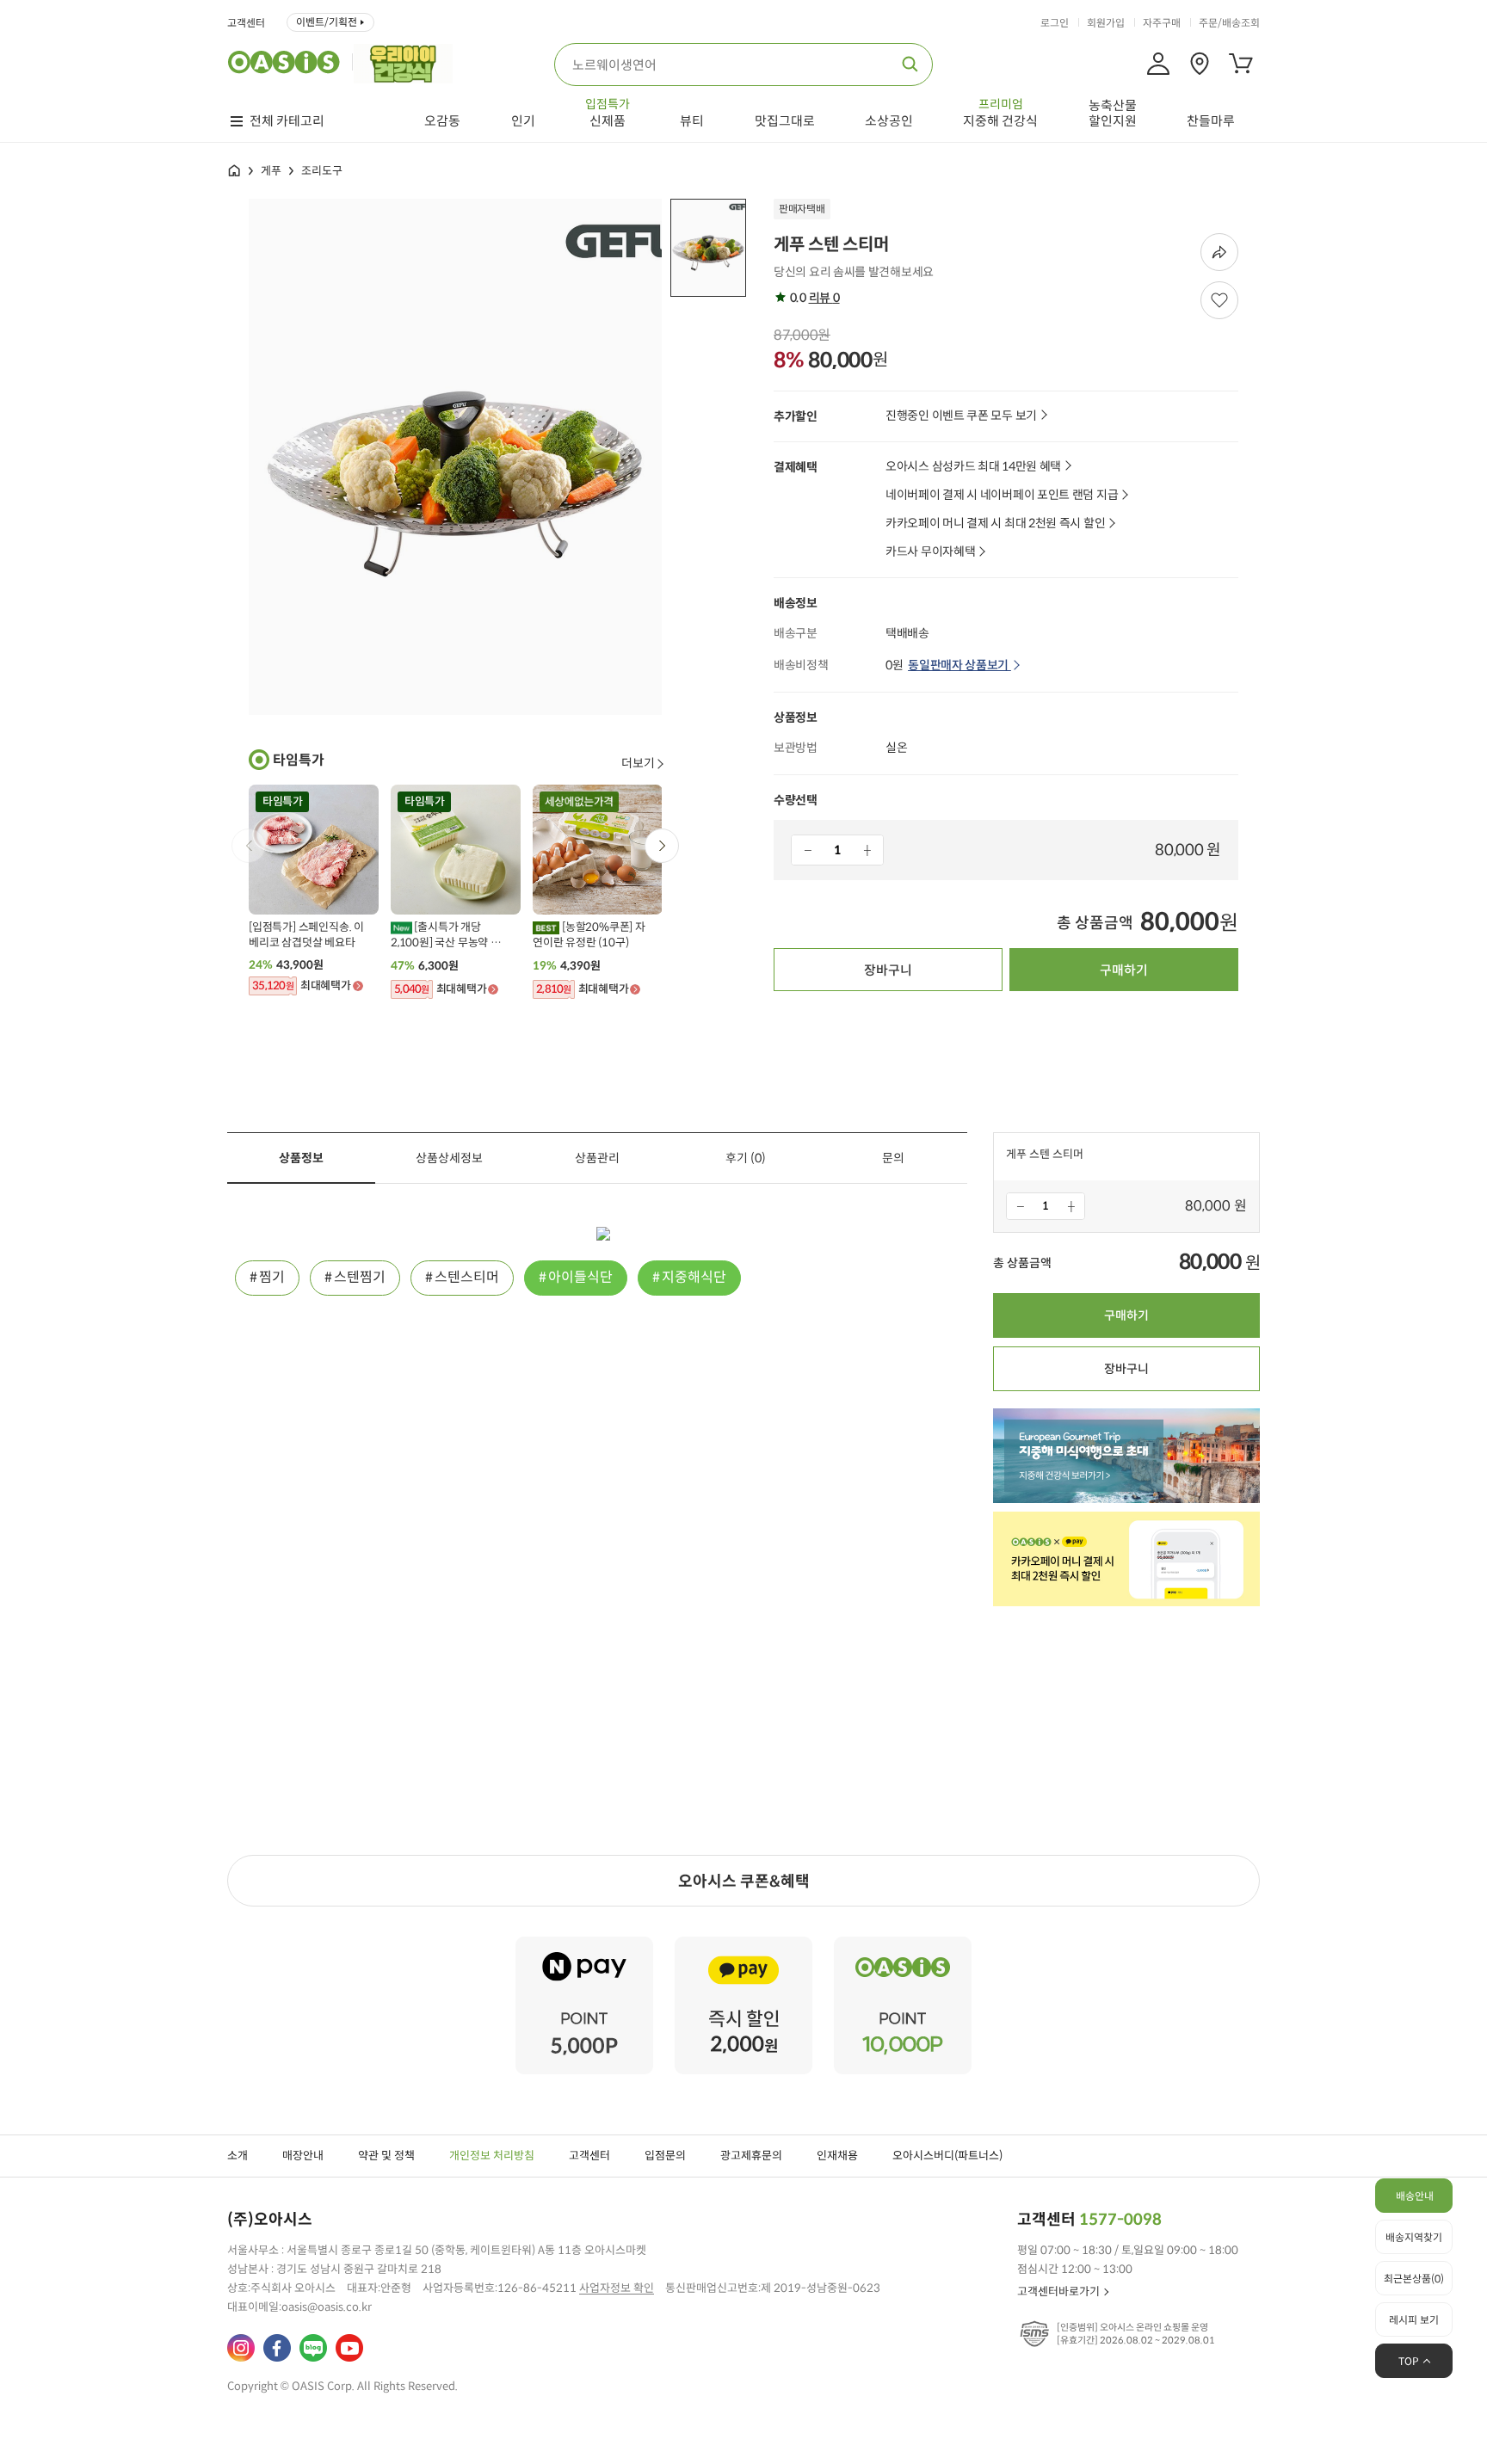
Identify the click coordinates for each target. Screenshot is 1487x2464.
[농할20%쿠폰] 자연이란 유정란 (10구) (589, 935)
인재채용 (837, 2156)
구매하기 (1124, 970)
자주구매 (1162, 23)
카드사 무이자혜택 (930, 552)
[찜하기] (1219, 300)
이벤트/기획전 (327, 22)
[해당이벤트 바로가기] (584, 1944)
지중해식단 (694, 1277)
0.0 (813, 298)
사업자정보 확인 (617, 2288)
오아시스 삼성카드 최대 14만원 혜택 (973, 467)
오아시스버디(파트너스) (947, 2156)
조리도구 (322, 171)
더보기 (638, 763)
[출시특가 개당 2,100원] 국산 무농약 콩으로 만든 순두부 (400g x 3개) (448, 935)
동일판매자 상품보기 (959, 665)
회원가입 (1106, 23)
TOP (1409, 2361)
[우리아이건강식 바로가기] (407, 62)
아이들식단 (580, 1277)
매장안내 (303, 2156)
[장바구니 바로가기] (1241, 64)
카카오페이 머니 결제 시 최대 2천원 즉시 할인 (995, 524)
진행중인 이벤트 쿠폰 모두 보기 (961, 416)
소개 (238, 2156)
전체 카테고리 (287, 121)
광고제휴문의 (751, 2156)
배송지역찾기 (1414, 2237)
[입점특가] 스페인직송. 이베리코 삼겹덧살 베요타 (306, 935)
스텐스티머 (467, 1277)
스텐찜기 (360, 1277)
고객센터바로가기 (1058, 2292)
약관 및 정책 (386, 2156)
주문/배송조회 (1229, 23)
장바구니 (888, 970)
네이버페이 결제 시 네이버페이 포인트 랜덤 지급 (1002, 495)
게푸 (271, 171)
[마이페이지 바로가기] (1158, 64)
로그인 (1055, 23)
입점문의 (665, 2156)
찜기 (272, 1277)
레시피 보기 (1414, 2320)
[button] (662, 846)
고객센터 (246, 23)
